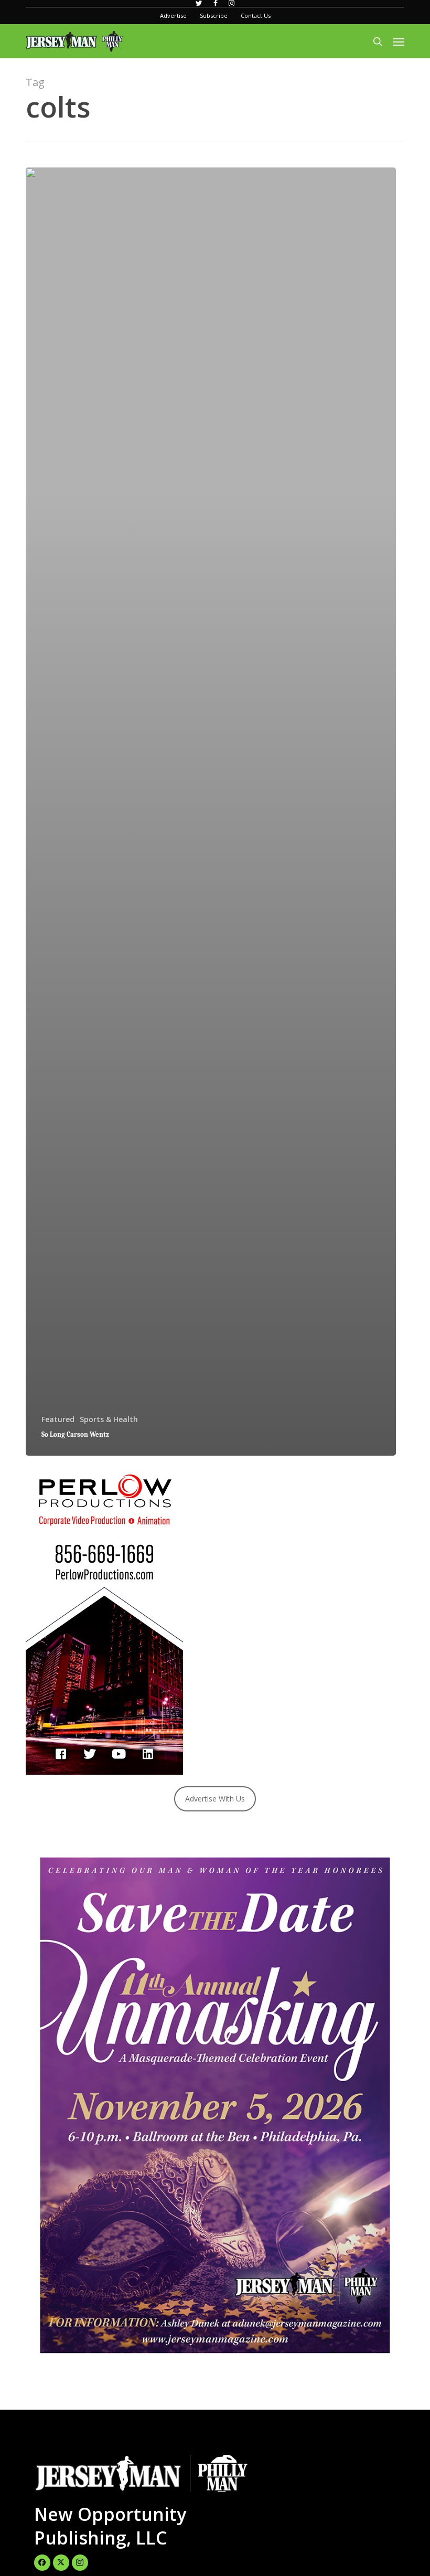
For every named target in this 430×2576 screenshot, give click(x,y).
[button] (399, 41)
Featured (58, 1419)
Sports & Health (109, 1419)
